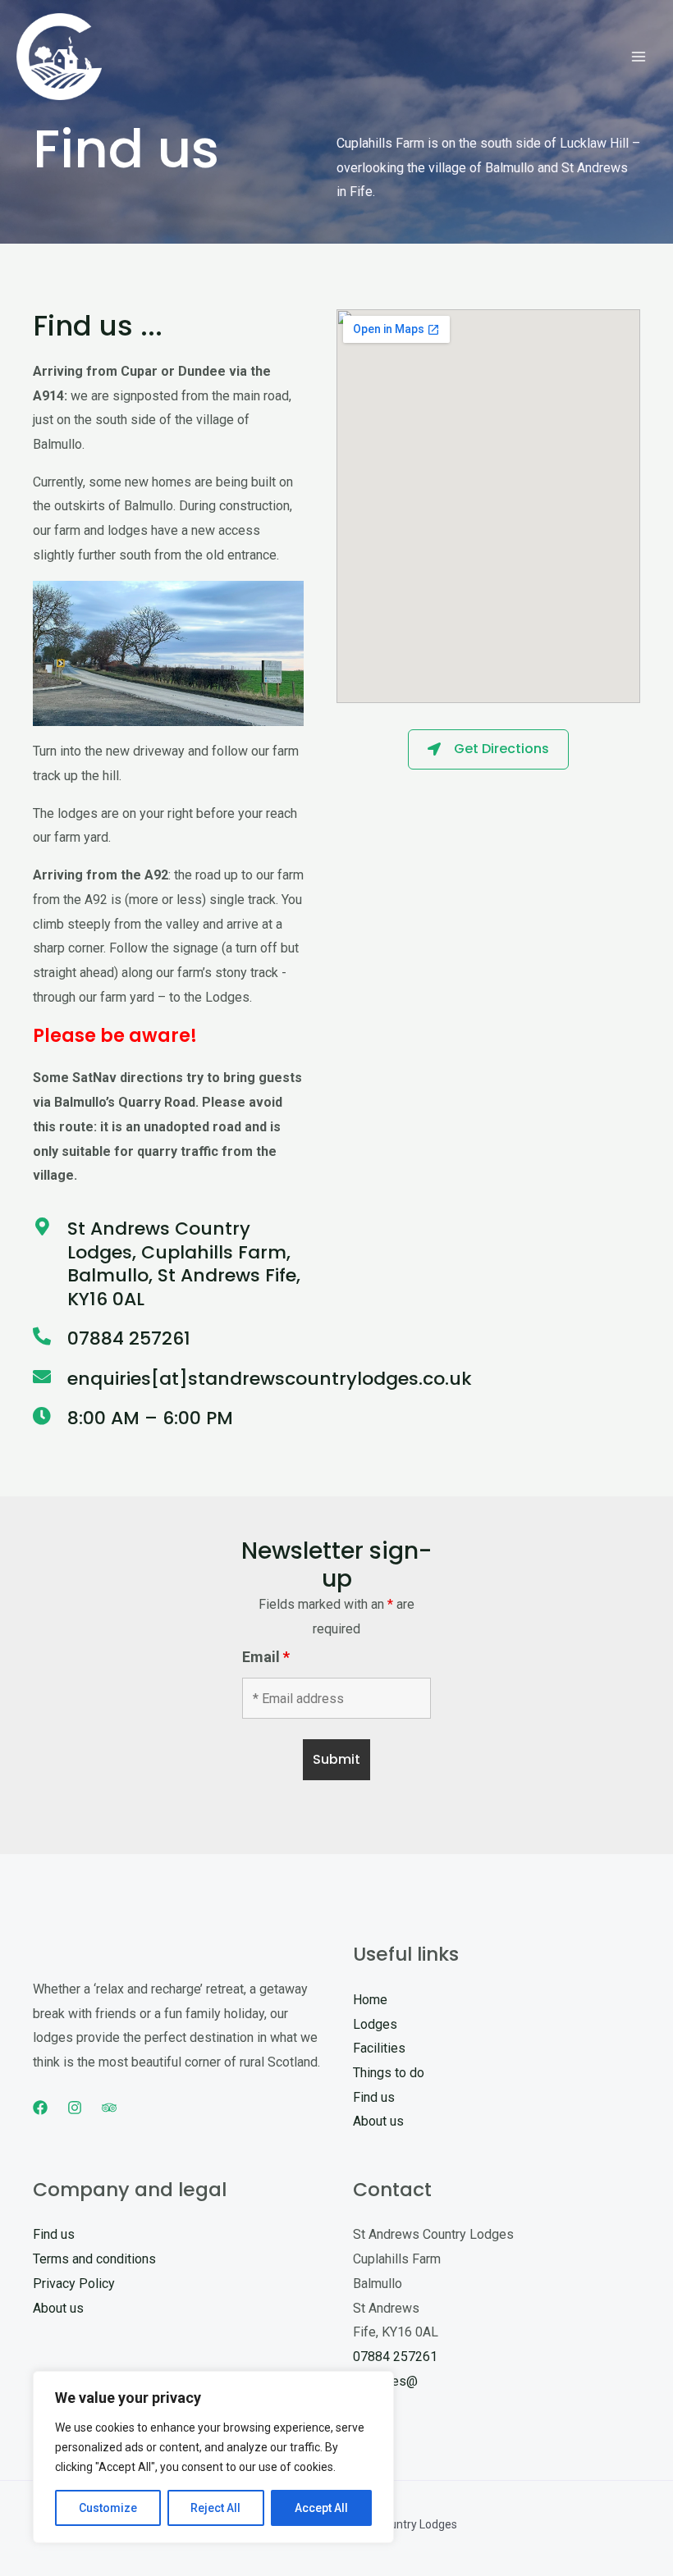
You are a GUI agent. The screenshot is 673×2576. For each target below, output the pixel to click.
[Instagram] (75, 2108)
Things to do (389, 2073)
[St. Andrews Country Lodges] (59, 57)
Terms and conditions (94, 2259)
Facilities (379, 2048)
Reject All (215, 2508)
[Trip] (109, 2108)
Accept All (321, 2508)
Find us (374, 2097)
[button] (488, 749)
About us (378, 2121)
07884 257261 (395, 2357)
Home (370, 2000)
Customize (108, 2508)
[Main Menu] (639, 57)
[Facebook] (40, 2108)
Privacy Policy (74, 2284)
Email (266, 1657)
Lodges (375, 2024)
